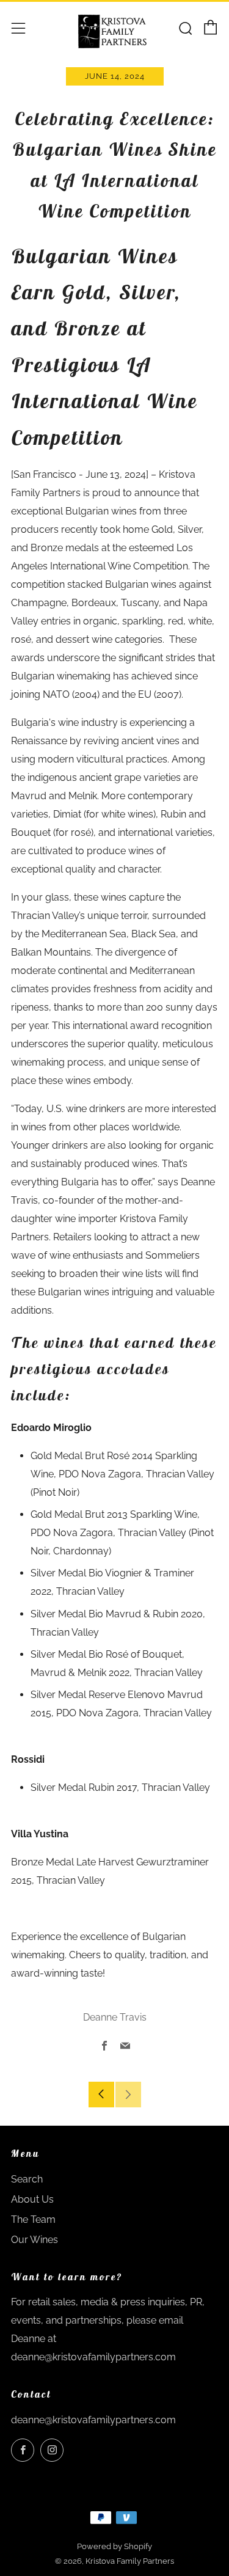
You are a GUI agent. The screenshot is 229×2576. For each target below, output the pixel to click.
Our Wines (35, 2240)
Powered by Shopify (114, 2546)
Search (27, 2179)
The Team (33, 2219)
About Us (32, 2199)
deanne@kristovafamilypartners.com (93, 2420)
